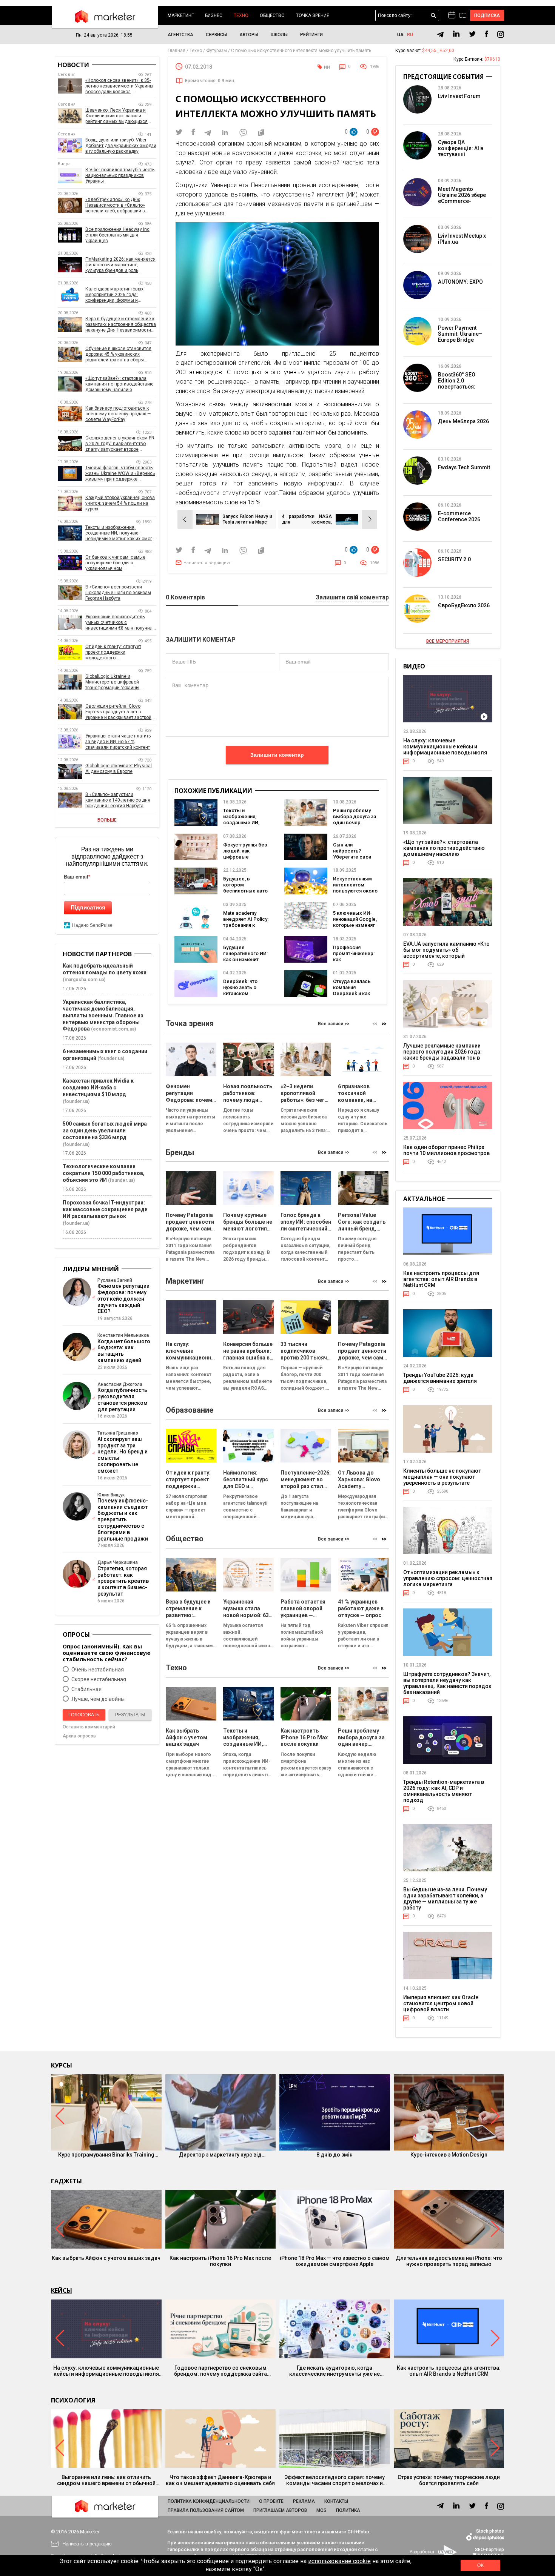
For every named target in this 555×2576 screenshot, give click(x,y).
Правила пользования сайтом (206, 2510)
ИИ (327, 67)
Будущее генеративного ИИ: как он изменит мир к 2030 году (245, 956)
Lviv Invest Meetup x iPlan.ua (462, 239)
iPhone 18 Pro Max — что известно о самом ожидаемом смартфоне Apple (335, 2261)
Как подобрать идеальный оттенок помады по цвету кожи (105, 969)
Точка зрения (313, 15)
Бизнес (214, 15)
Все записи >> (334, 1024)
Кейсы (62, 2290)
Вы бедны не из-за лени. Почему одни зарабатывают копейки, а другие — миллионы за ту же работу (445, 1899)
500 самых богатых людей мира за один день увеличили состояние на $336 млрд (105, 1131)
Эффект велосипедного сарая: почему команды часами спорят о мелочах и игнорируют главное (335, 2480)
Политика (348, 2510)
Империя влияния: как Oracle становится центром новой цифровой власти (441, 2003)
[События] (463, 16)
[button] (384, 1024)
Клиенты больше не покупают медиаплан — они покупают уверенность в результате (442, 1477)
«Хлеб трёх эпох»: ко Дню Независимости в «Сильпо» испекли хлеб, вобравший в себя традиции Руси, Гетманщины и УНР (115, 205)
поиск (434, 16)
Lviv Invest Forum (459, 96)
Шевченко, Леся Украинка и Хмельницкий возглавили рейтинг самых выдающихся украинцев (116, 116)
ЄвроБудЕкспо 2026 (464, 605)
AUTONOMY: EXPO (460, 282)
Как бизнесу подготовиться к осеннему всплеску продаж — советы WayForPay (118, 414)
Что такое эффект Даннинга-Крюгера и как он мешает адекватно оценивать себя (220, 2480)
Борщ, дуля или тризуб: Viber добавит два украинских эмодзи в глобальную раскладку (121, 146)
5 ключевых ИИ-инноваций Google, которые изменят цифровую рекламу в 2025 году (355, 928)
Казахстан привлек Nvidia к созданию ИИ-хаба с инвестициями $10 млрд (98, 1088)
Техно (241, 15)
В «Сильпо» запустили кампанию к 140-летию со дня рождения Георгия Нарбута (118, 800)
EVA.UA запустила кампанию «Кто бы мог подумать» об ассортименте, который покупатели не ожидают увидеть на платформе (446, 956)
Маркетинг (181, 15)
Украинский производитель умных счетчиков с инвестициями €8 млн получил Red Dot (119, 623)
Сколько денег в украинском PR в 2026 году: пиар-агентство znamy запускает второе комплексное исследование (120, 444)
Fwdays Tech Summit (464, 467)
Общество (272, 15)
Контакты (336, 2501)
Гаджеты (66, 2181)
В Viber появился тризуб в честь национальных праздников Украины (120, 175)
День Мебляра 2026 (463, 421)
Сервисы (216, 35)
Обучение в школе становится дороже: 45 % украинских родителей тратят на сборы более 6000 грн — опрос (118, 354)
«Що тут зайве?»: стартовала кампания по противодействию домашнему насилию (119, 384)
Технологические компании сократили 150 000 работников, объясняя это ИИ (104, 1173)
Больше (107, 820)
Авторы (249, 35)
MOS (321, 2510)
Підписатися (88, 907)
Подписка (487, 15)
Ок (480, 2565)
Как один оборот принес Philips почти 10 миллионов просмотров (446, 1150)
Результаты (130, 1715)
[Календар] (452, 15)
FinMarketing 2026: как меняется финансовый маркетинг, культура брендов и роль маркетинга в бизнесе (120, 265)
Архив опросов (79, 1736)
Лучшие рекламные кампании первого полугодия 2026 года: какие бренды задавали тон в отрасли (442, 1055)
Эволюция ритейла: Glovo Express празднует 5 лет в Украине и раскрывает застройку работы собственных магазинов (121, 712)
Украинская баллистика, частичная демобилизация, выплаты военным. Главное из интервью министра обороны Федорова (103, 1015)
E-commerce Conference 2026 (459, 516)
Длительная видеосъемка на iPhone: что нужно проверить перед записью (449, 2261)
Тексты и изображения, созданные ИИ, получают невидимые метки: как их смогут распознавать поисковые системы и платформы (121, 533)
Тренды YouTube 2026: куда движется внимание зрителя (440, 1378)
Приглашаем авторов (280, 2510)
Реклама (304, 2501)
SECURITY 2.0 (454, 559)
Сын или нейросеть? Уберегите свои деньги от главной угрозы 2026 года (355, 857)
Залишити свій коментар (352, 598)
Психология (73, 2400)
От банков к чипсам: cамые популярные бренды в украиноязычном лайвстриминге (115, 563)
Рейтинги (311, 35)
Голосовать (84, 1715)
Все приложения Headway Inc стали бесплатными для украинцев (117, 235)
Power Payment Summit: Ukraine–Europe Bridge (460, 334)
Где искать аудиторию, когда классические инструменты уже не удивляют (335, 2371)
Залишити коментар (277, 755)
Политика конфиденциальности (209, 2501)
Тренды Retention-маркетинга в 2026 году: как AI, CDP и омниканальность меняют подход (444, 1791)
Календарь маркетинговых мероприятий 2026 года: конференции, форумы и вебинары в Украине (114, 295)
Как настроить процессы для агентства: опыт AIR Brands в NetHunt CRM (441, 1279)
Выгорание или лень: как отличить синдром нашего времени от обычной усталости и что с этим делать (106, 2480)
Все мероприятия (448, 641)
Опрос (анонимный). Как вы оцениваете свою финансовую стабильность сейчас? (107, 1653)
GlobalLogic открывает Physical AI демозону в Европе (119, 769)
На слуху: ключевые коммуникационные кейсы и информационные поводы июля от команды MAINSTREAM (445, 750)
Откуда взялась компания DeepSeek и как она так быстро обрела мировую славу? (353, 996)
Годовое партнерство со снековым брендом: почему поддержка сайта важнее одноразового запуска (220, 2371)
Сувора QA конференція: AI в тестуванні (461, 148)
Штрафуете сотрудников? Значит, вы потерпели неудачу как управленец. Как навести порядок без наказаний (447, 1683)
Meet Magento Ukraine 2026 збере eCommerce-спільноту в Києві (462, 198)
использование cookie (339, 2561)
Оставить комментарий (89, 1727)
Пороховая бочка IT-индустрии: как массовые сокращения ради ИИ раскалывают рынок (105, 1209)
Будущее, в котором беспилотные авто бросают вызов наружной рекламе (246, 891)
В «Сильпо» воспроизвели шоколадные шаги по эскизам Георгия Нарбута (118, 593)
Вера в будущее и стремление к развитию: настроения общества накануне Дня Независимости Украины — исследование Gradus (121, 325)
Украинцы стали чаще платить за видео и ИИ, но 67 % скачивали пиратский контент (118, 742)
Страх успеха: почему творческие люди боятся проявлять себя (449, 2480)
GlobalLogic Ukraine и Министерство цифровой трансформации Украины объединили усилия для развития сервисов (112, 682)
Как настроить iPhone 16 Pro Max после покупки (220, 2261)
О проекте (271, 2501)
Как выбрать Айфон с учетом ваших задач (106, 2258)
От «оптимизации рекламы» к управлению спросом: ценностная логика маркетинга (448, 1578)
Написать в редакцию (207, 563)
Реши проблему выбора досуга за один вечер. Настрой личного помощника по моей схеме (355, 826)
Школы (279, 35)
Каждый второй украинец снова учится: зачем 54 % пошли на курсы (120, 503)
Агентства (180, 35)
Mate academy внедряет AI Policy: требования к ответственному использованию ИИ (246, 928)
